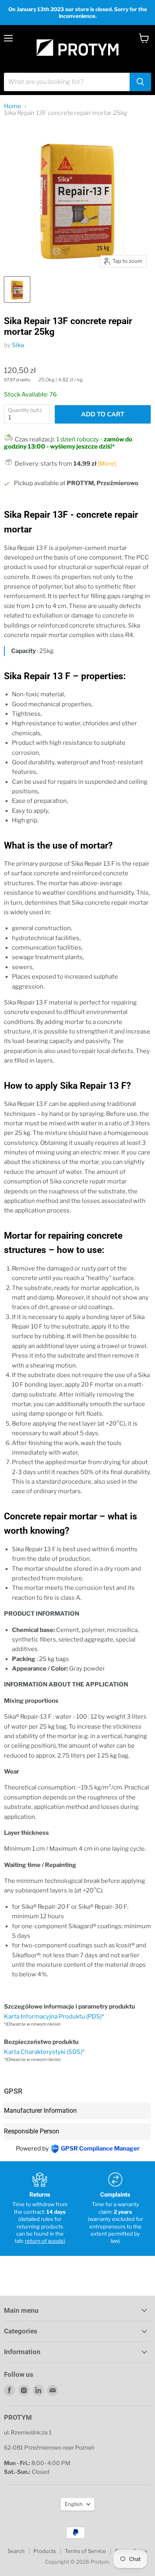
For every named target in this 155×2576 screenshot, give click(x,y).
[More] (107, 464)
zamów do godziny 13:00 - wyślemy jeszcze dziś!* (68, 443)
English (74, 2504)
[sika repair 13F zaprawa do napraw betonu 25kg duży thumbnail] (17, 289)
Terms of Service (85, 2551)
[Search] (140, 82)
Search (16, 2551)
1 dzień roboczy (78, 439)
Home (13, 106)
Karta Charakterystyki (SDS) (43, 2052)
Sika (18, 345)
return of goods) (45, 2241)
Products (45, 2551)
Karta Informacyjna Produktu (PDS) (53, 2017)
